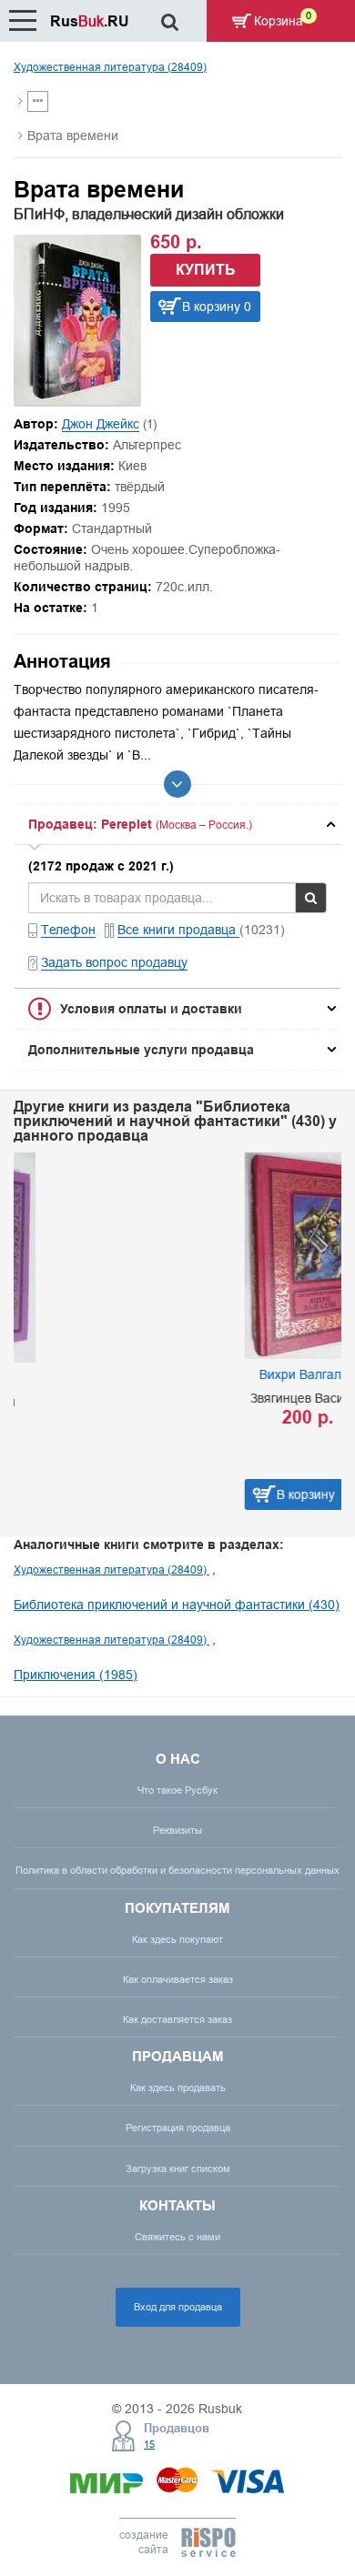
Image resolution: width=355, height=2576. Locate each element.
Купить (206, 270)
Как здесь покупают (177, 1939)
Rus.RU (90, 21)
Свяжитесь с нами (177, 2237)
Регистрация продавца (178, 2128)
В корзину (141, 1494)
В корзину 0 (217, 307)
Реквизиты (177, 1830)
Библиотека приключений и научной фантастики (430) (177, 1605)
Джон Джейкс (101, 424)
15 (149, 2444)
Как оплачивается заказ (178, 1979)
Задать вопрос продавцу (114, 962)
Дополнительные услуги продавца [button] (141, 1050)
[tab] (177, 824)
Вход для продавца (178, 2307)
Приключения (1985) (76, 1675)
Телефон (68, 930)
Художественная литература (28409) (110, 67)
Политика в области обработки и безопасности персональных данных (177, 1870)
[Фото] (77, 400)
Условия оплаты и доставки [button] (151, 1009)
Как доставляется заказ (177, 2019)
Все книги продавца (178, 930)
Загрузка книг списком (178, 2168)
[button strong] (177, 824)
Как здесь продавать (178, 2088)
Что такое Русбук (177, 1790)
